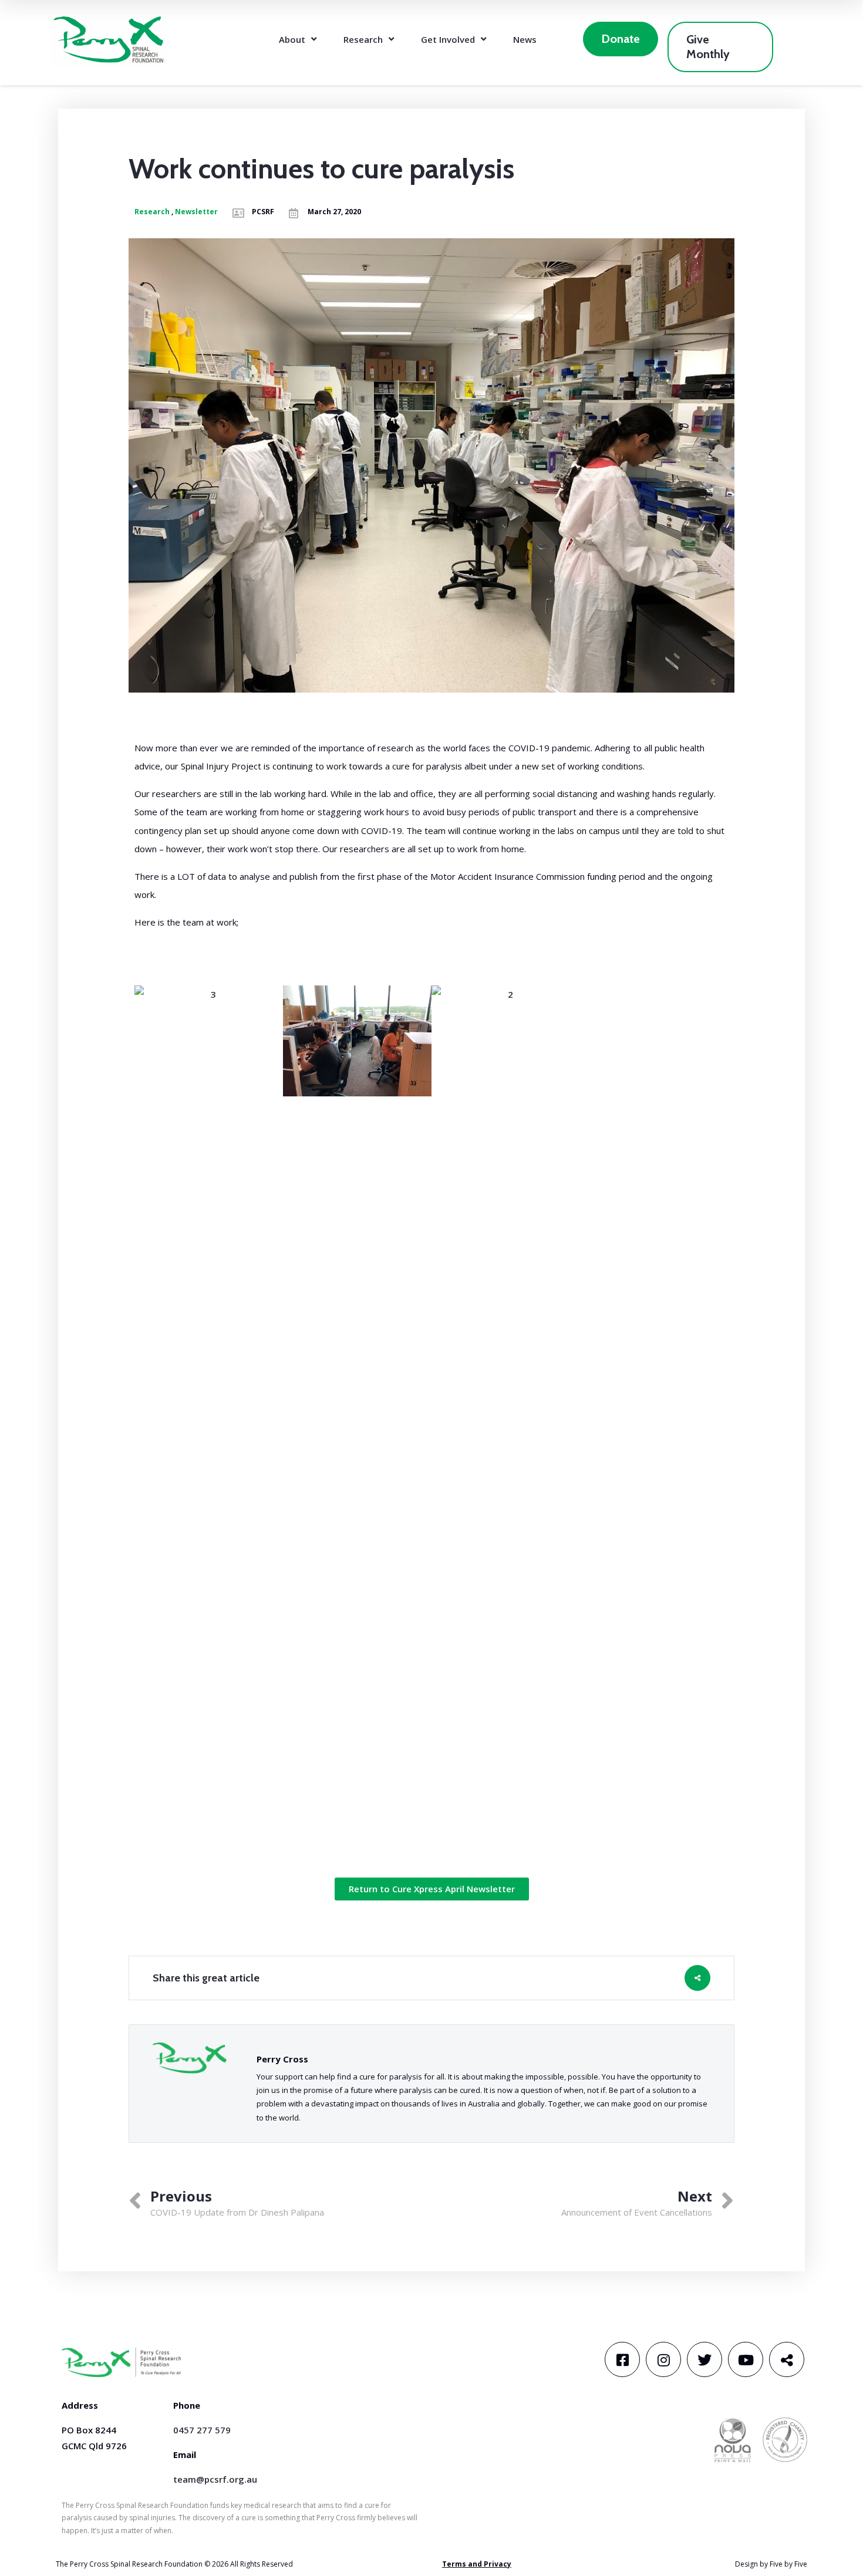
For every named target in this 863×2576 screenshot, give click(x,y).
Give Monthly (708, 47)
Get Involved (448, 39)
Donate (621, 39)
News (525, 39)
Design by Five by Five (771, 2564)
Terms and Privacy (477, 2564)
